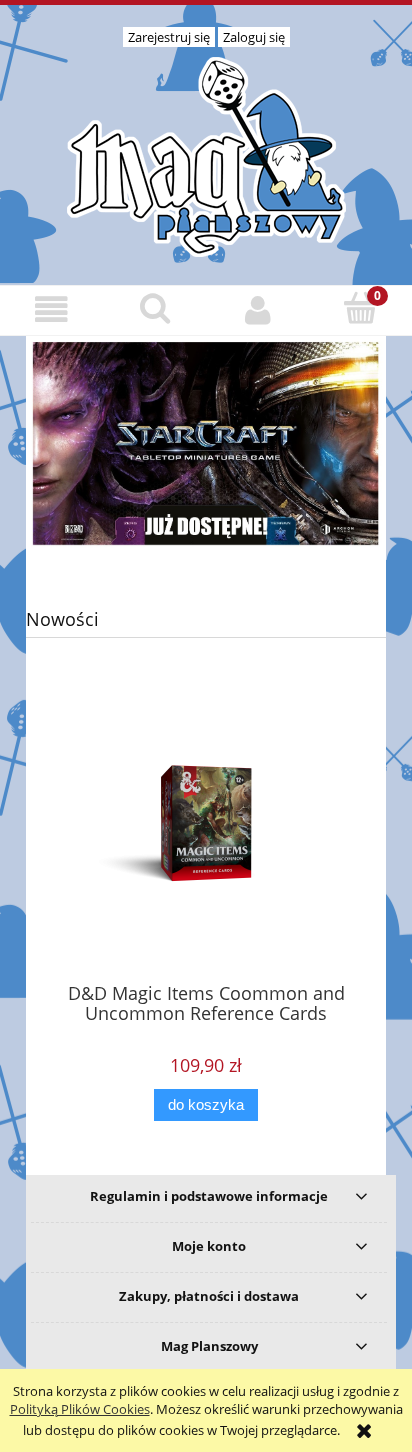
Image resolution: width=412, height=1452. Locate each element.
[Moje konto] (257, 309)
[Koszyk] (360, 308)
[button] (51, 309)
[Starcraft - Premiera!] (206, 442)
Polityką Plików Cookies (80, 1409)
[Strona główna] (206, 154)
